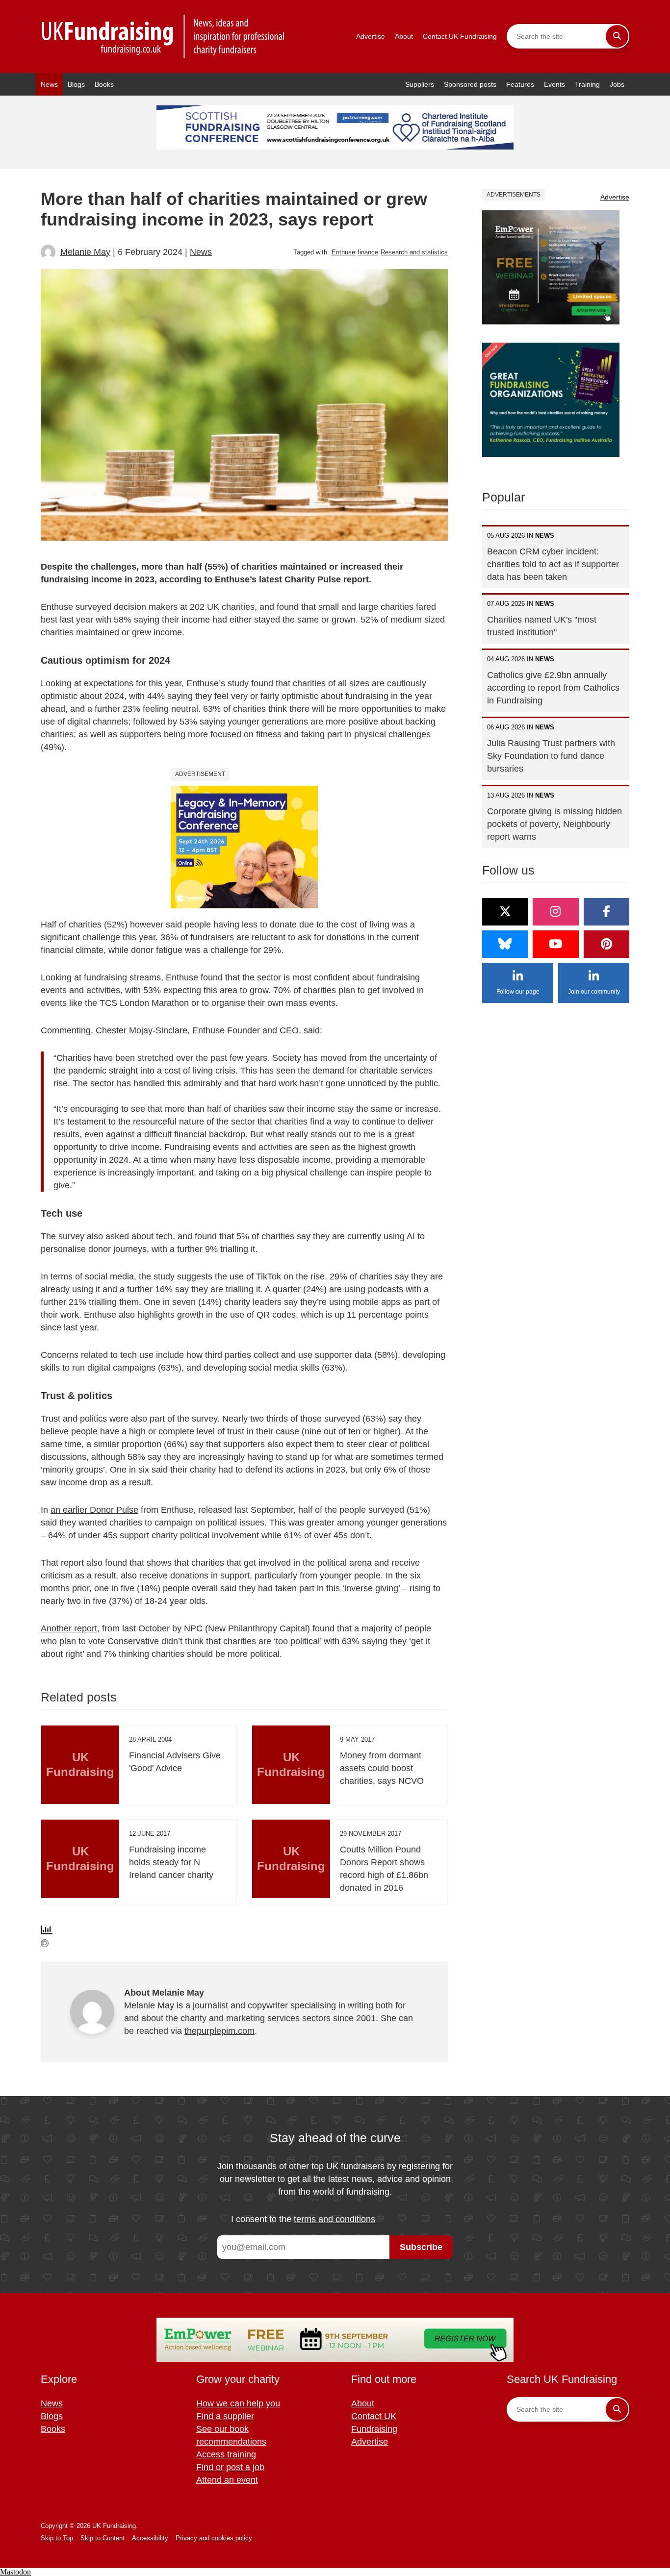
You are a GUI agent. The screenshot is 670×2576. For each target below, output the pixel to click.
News (49, 84)
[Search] (617, 36)
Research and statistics (414, 252)
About (404, 36)
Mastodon (15, 2572)
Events (554, 84)
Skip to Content (103, 2538)
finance (368, 252)
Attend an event (227, 2480)
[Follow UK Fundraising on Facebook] (606, 912)
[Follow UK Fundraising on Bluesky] (505, 944)
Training (587, 84)
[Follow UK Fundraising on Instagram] (555, 912)
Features (520, 84)
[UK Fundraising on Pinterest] (606, 944)
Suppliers (420, 84)
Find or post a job (230, 2467)
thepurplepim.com (219, 2031)
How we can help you (238, 2403)
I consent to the (303, 2219)
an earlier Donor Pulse (94, 1510)
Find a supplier (225, 2416)
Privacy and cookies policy (214, 2538)
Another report (69, 1628)
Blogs (76, 84)
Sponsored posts (470, 84)
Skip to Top (57, 2538)
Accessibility (150, 2538)
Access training (226, 2454)
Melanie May (85, 252)
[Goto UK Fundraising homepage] (163, 37)
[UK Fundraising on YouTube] (555, 944)
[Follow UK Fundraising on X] (505, 912)
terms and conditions (335, 2219)
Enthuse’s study (218, 683)
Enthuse (343, 252)
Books (104, 84)
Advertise (371, 36)
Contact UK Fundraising (460, 36)
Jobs (617, 84)
